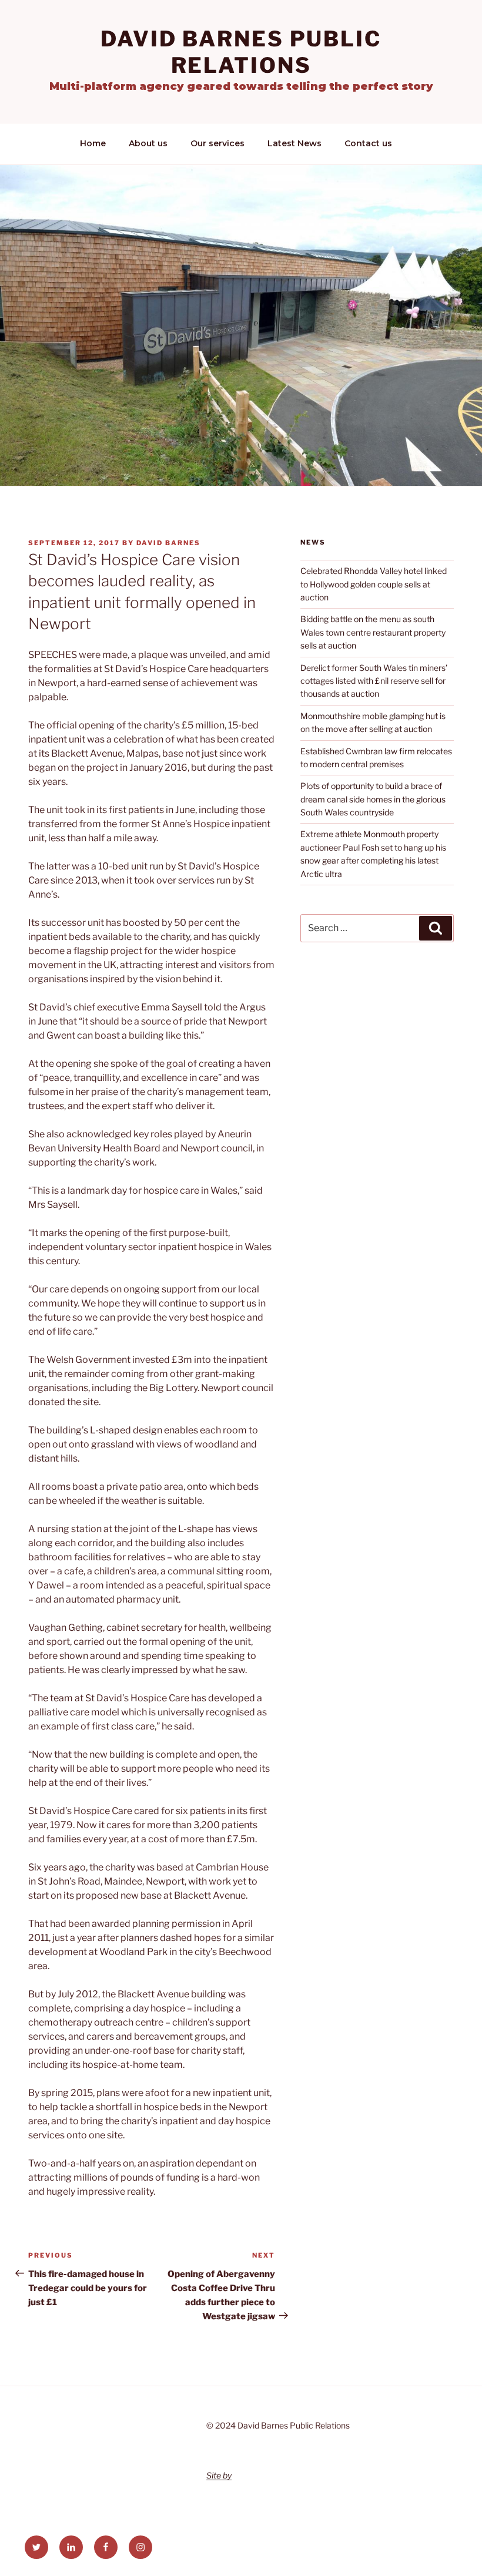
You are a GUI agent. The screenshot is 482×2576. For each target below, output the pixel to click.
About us (148, 143)
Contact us (368, 143)
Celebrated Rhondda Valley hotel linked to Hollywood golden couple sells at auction (374, 584)
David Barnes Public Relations (241, 52)
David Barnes (168, 543)
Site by (219, 2475)
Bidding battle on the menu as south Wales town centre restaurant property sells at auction (373, 632)
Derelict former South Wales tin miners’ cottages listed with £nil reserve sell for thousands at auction (374, 681)
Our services (217, 143)
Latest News (294, 143)
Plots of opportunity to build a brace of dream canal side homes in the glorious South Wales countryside (373, 799)
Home (93, 143)
